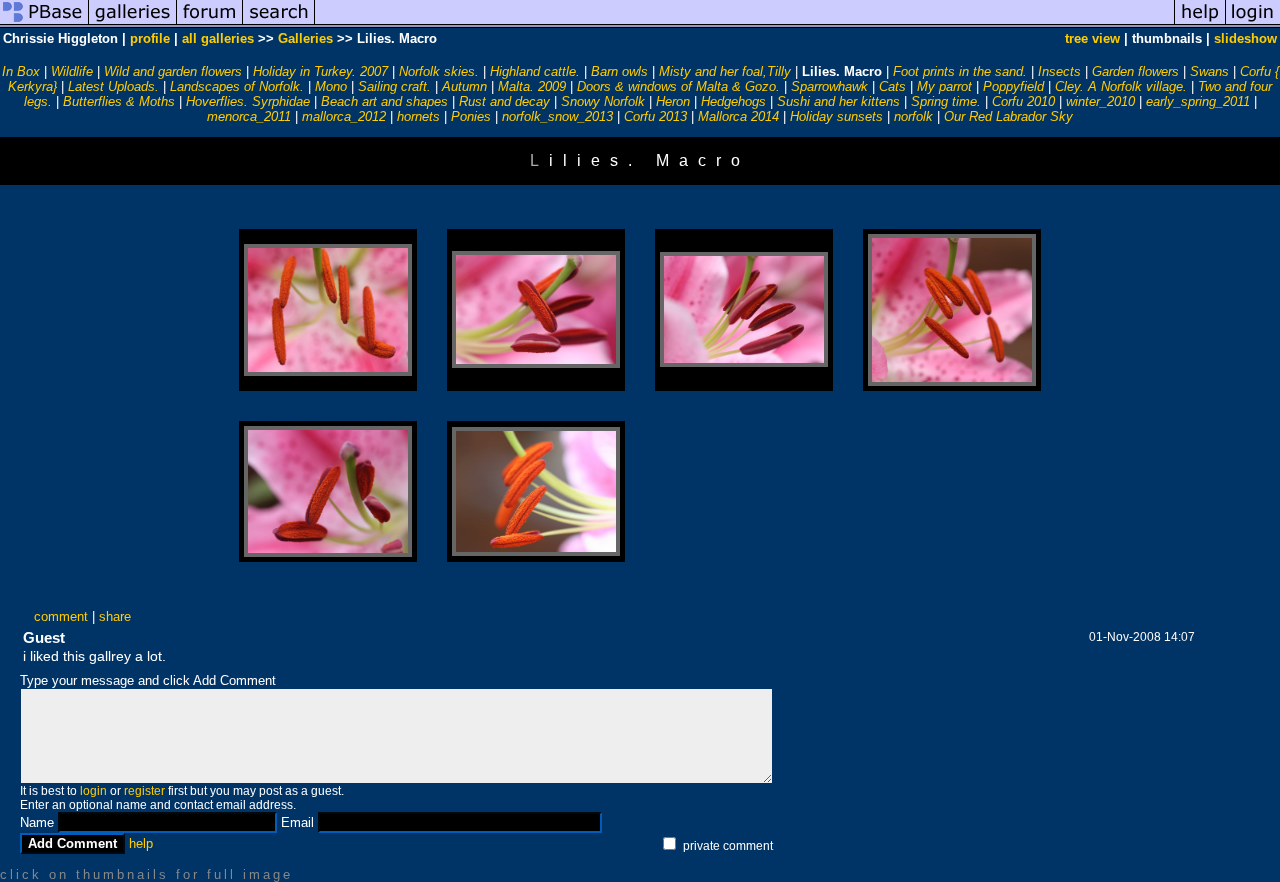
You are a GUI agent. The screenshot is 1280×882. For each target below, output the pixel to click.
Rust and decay (504, 101)
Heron (673, 101)
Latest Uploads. (113, 86)
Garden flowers (1135, 71)
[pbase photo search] (279, 23)
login (93, 791)
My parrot (944, 86)
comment (61, 616)
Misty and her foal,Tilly (725, 71)
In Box (21, 71)
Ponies (471, 116)
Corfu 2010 (1023, 101)
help (141, 843)
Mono (331, 86)
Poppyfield (1013, 86)
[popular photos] (744, 23)
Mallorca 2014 (738, 116)
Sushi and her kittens (838, 101)
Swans (1209, 71)
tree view (1092, 38)
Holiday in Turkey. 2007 (320, 71)
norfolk (913, 116)
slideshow (1245, 38)
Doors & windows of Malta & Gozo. (678, 86)
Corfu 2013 (655, 116)
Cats (892, 86)
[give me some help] (1200, 23)
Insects (1059, 71)
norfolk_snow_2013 (557, 116)
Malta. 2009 (532, 86)
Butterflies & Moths (119, 101)
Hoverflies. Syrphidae (248, 101)
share (115, 616)
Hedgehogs (733, 101)
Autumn (464, 86)
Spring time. (946, 101)
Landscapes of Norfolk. (237, 86)
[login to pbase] (1253, 23)
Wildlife (72, 71)
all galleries (218, 38)
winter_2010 (1100, 101)
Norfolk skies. (439, 71)
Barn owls (619, 71)
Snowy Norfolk (603, 101)
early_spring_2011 (1198, 101)
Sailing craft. (394, 86)
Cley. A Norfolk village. (1121, 86)
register (144, 791)
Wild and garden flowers (173, 71)
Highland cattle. (535, 71)
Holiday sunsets (836, 116)
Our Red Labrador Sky (1008, 116)
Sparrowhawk (829, 86)
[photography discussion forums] (210, 23)
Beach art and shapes (384, 101)
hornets (418, 116)
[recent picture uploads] (133, 23)
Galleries (305, 38)
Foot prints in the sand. (960, 71)
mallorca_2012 (344, 116)
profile (150, 38)
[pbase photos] (44, 23)
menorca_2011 (249, 116)
